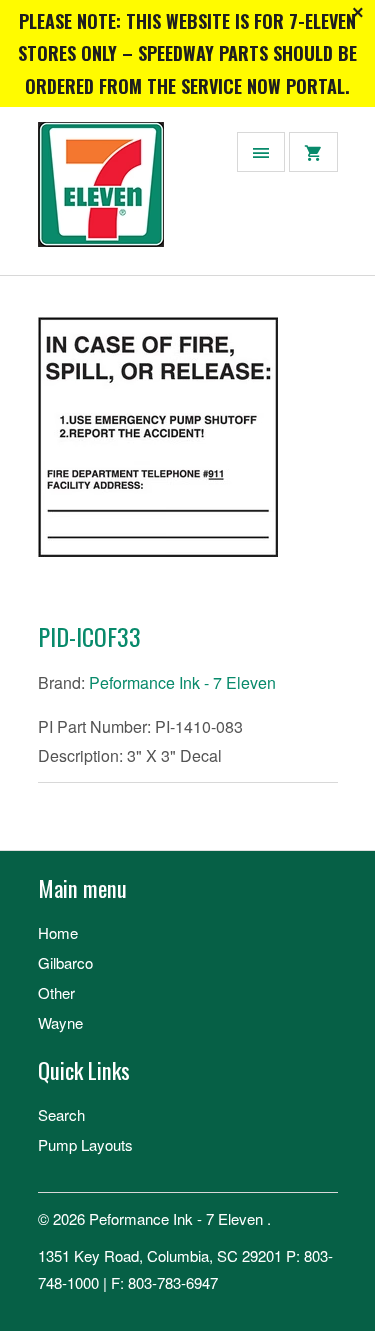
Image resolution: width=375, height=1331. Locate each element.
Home (58, 932)
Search (61, 1114)
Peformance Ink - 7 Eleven (182, 682)
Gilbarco (65, 962)
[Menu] (261, 152)
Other (56, 992)
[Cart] (313, 152)
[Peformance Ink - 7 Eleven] (118, 198)
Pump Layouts (85, 1144)
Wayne (60, 1022)
